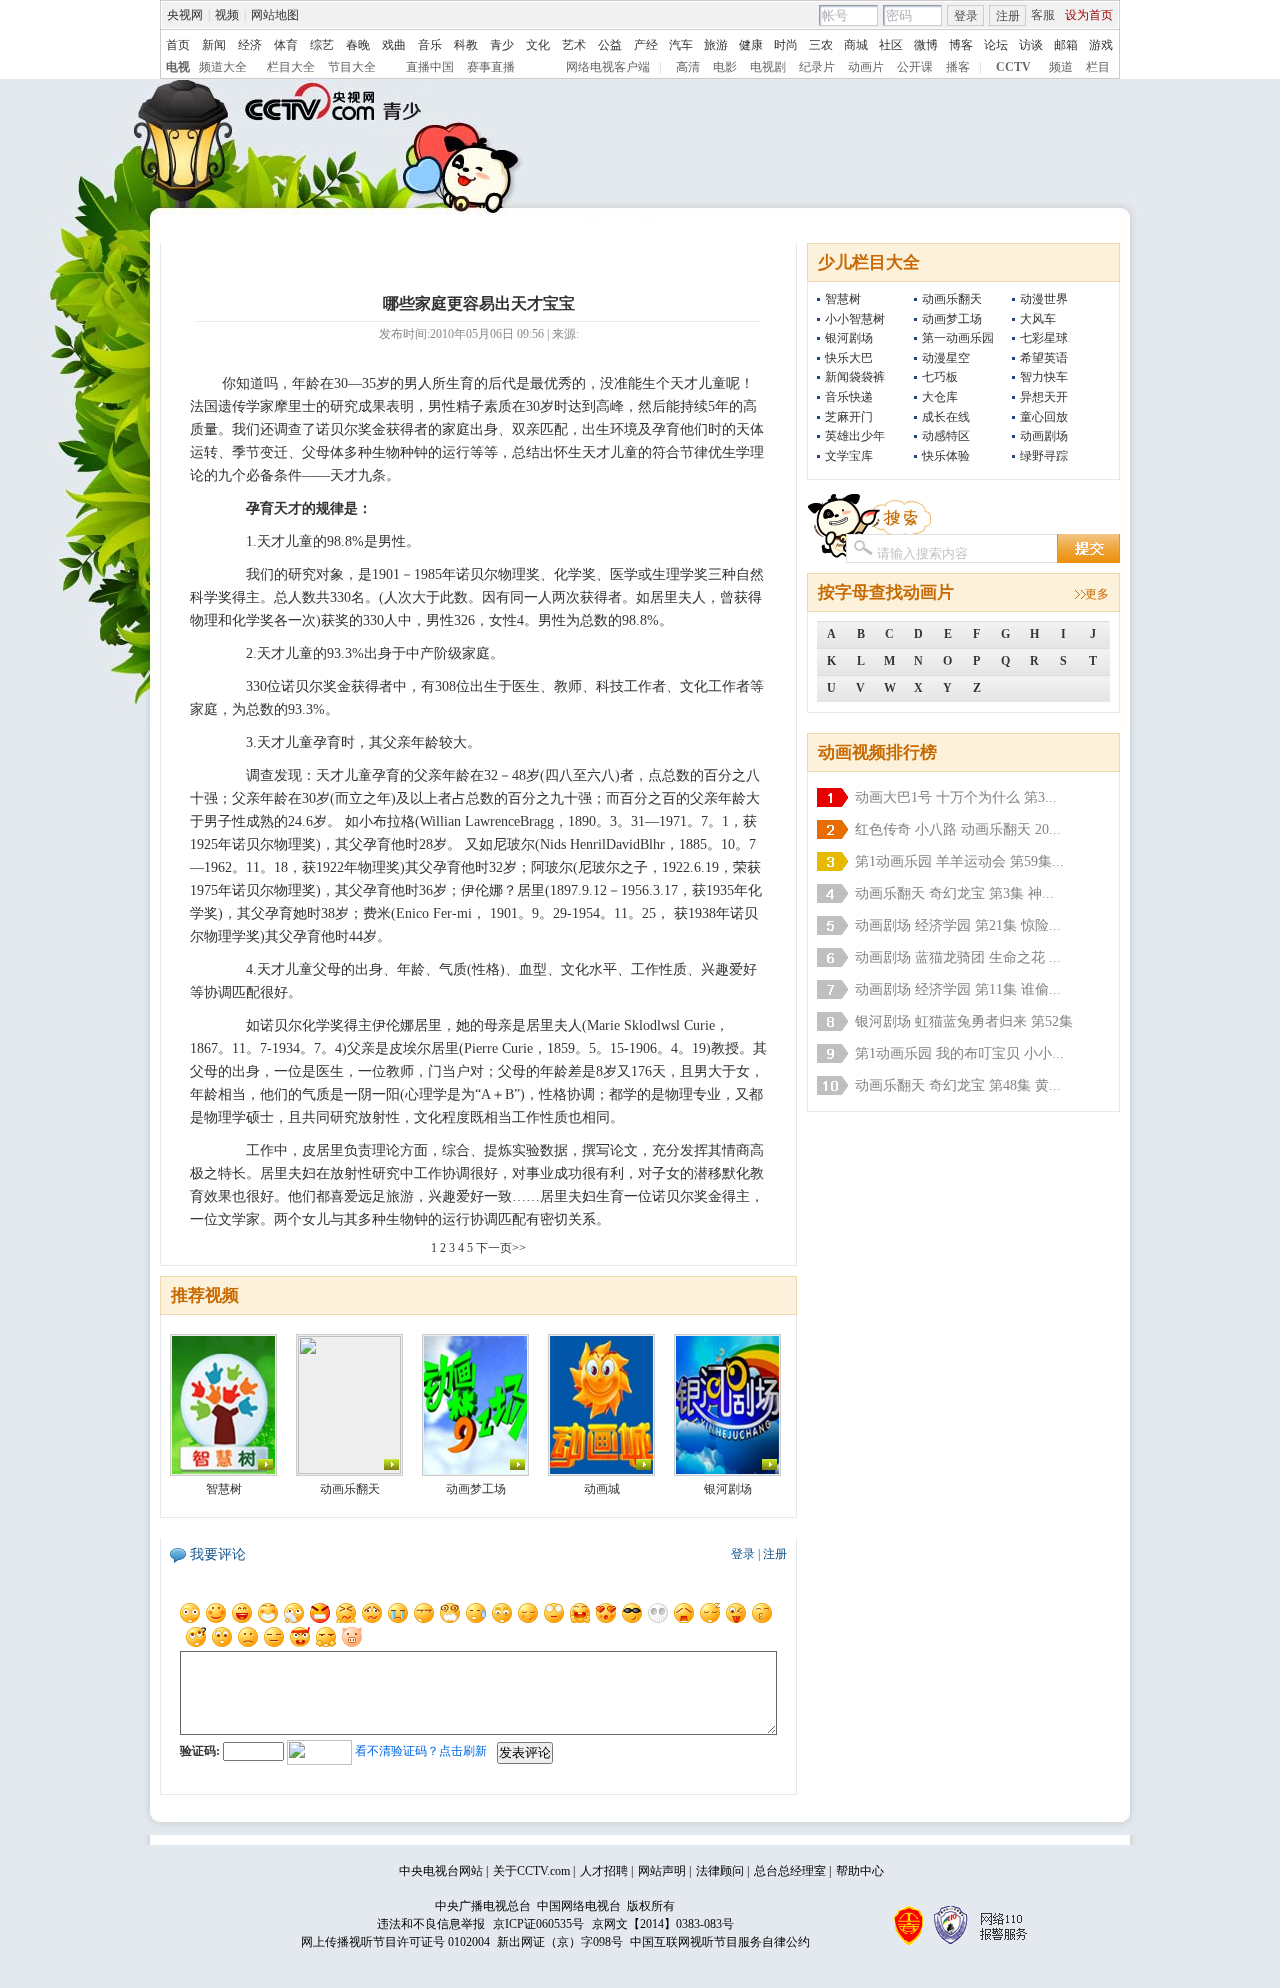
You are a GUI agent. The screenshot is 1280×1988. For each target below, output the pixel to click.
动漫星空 (946, 358)
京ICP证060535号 (538, 1924)
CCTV (1013, 67)
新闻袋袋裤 (855, 377)
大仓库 (940, 397)
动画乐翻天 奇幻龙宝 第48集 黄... (958, 1085)
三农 (821, 45)
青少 (502, 45)
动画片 (866, 67)
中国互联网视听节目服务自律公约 (720, 1942)
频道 (1061, 67)
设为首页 (1089, 15)
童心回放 (1044, 417)
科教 (466, 45)
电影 (725, 67)
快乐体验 (946, 456)
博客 (961, 45)
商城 (856, 45)
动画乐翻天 (952, 299)
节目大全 (352, 67)
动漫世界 (1044, 299)
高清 (688, 67)
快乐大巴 (849, 358)
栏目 (1098, 67)
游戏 (1101, 45)
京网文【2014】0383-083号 (663, 1924)
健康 (751, 45)
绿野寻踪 (1044, 456)
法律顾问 (720, 1871)
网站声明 (662, 1871)
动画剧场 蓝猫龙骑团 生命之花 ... (958, 957)
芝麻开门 (849, 417)
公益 (610, 45)
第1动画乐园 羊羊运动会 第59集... (959, 861)
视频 (227, 15)
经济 (250, 45)
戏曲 (394, 45)
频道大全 (223, 67)
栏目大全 (291, 67)
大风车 (1038, 319)
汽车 (681, 45)
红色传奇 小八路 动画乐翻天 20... (958, 829)
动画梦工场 (952, 319)
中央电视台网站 (441, 1871)
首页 (178, 45)
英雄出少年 (855, 436)
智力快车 (1044, 377)
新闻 (214, 45)
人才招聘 (604, 1871)
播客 (958, 67)
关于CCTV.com (531, 1871)
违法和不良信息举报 (431, 1924)
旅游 (716, 45)
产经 (646, 45)
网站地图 (275, 15)
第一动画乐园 (958, 338)
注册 (1008, 16)
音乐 (430, 45)
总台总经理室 (790, 1871)
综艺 (322, 45)
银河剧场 (849, 338)
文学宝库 (849, 456)
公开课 (915, 67)
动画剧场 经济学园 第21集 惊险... (958, 925)
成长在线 (946, 417)
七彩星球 (1044, 338)
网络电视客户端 (608, 67)
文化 (538, 45)
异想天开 (1044, 397)
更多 (1097, 594)
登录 (966, 16)
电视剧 (768, 67)
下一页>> (501, 1248)
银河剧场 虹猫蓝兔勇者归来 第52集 (964, 1021)
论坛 (996, 45)
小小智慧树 (855, 319)
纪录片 (817, 67)
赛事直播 (491, 67)
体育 (286, 45)
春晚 (358, 45)
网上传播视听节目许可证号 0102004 (395, 1942)
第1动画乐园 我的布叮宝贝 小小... (959, 1053)
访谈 (1031, 45)
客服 (1043, 15)
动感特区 (946, 436)
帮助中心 (860, 1871)
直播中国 (430, 67)
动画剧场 (1044, 436)
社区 (891, 45)
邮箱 (1066, 45)
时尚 (786, 45)
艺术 (574, 45)
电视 (178, 67)
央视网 (185, 15)
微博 (926, 45)
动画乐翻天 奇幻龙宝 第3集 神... (954, 893)
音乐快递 (849, 397)
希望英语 (1044, 358)
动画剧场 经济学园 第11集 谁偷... (958, 989)
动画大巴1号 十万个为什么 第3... (956, 797)
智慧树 (843, 299)
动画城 (602, 1489)
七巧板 (940, 377)
